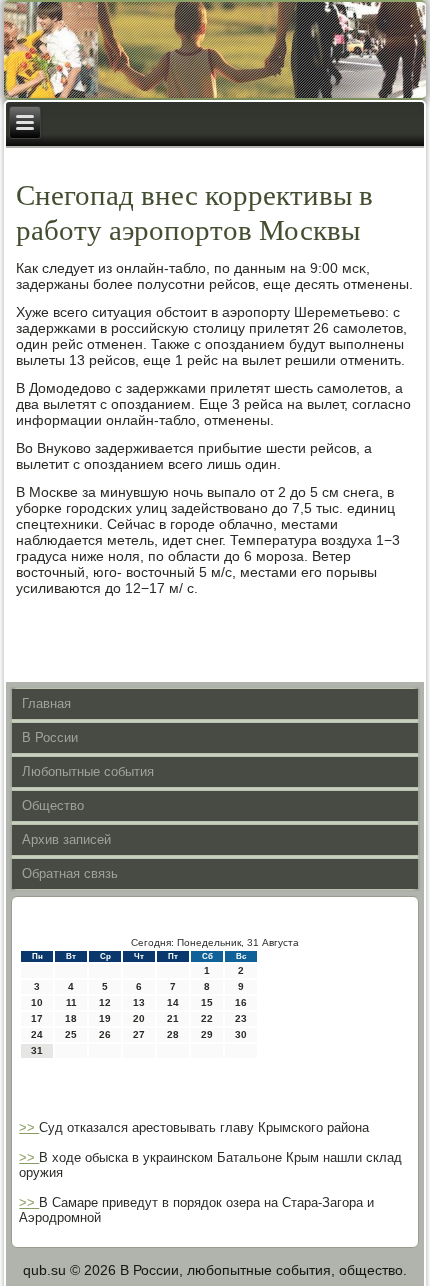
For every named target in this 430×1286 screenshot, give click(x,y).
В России (50, 737)
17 (37, 1018)
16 (241, 1002)
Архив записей (66, 839)
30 (241, 1034)
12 (105, 1002)
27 (139, 1034)
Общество (53, 805)
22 (207, 1018)
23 (241, 1018)
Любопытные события (88, 771)
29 (207, 1034)
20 (139, 1018)
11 (71, 1002)
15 (207, 1002)
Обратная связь (70, 873)
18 (71, 1018)
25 (71, 1034)
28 (173, 1034)
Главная (46, 703)
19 (105, 1018)
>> (29, 1127)
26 (105, 1034)
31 (37, 1050)
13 (139, 1002)
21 (173, 1018)
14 (173, 1002)
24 (37, 1034)
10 (37, 1002)
